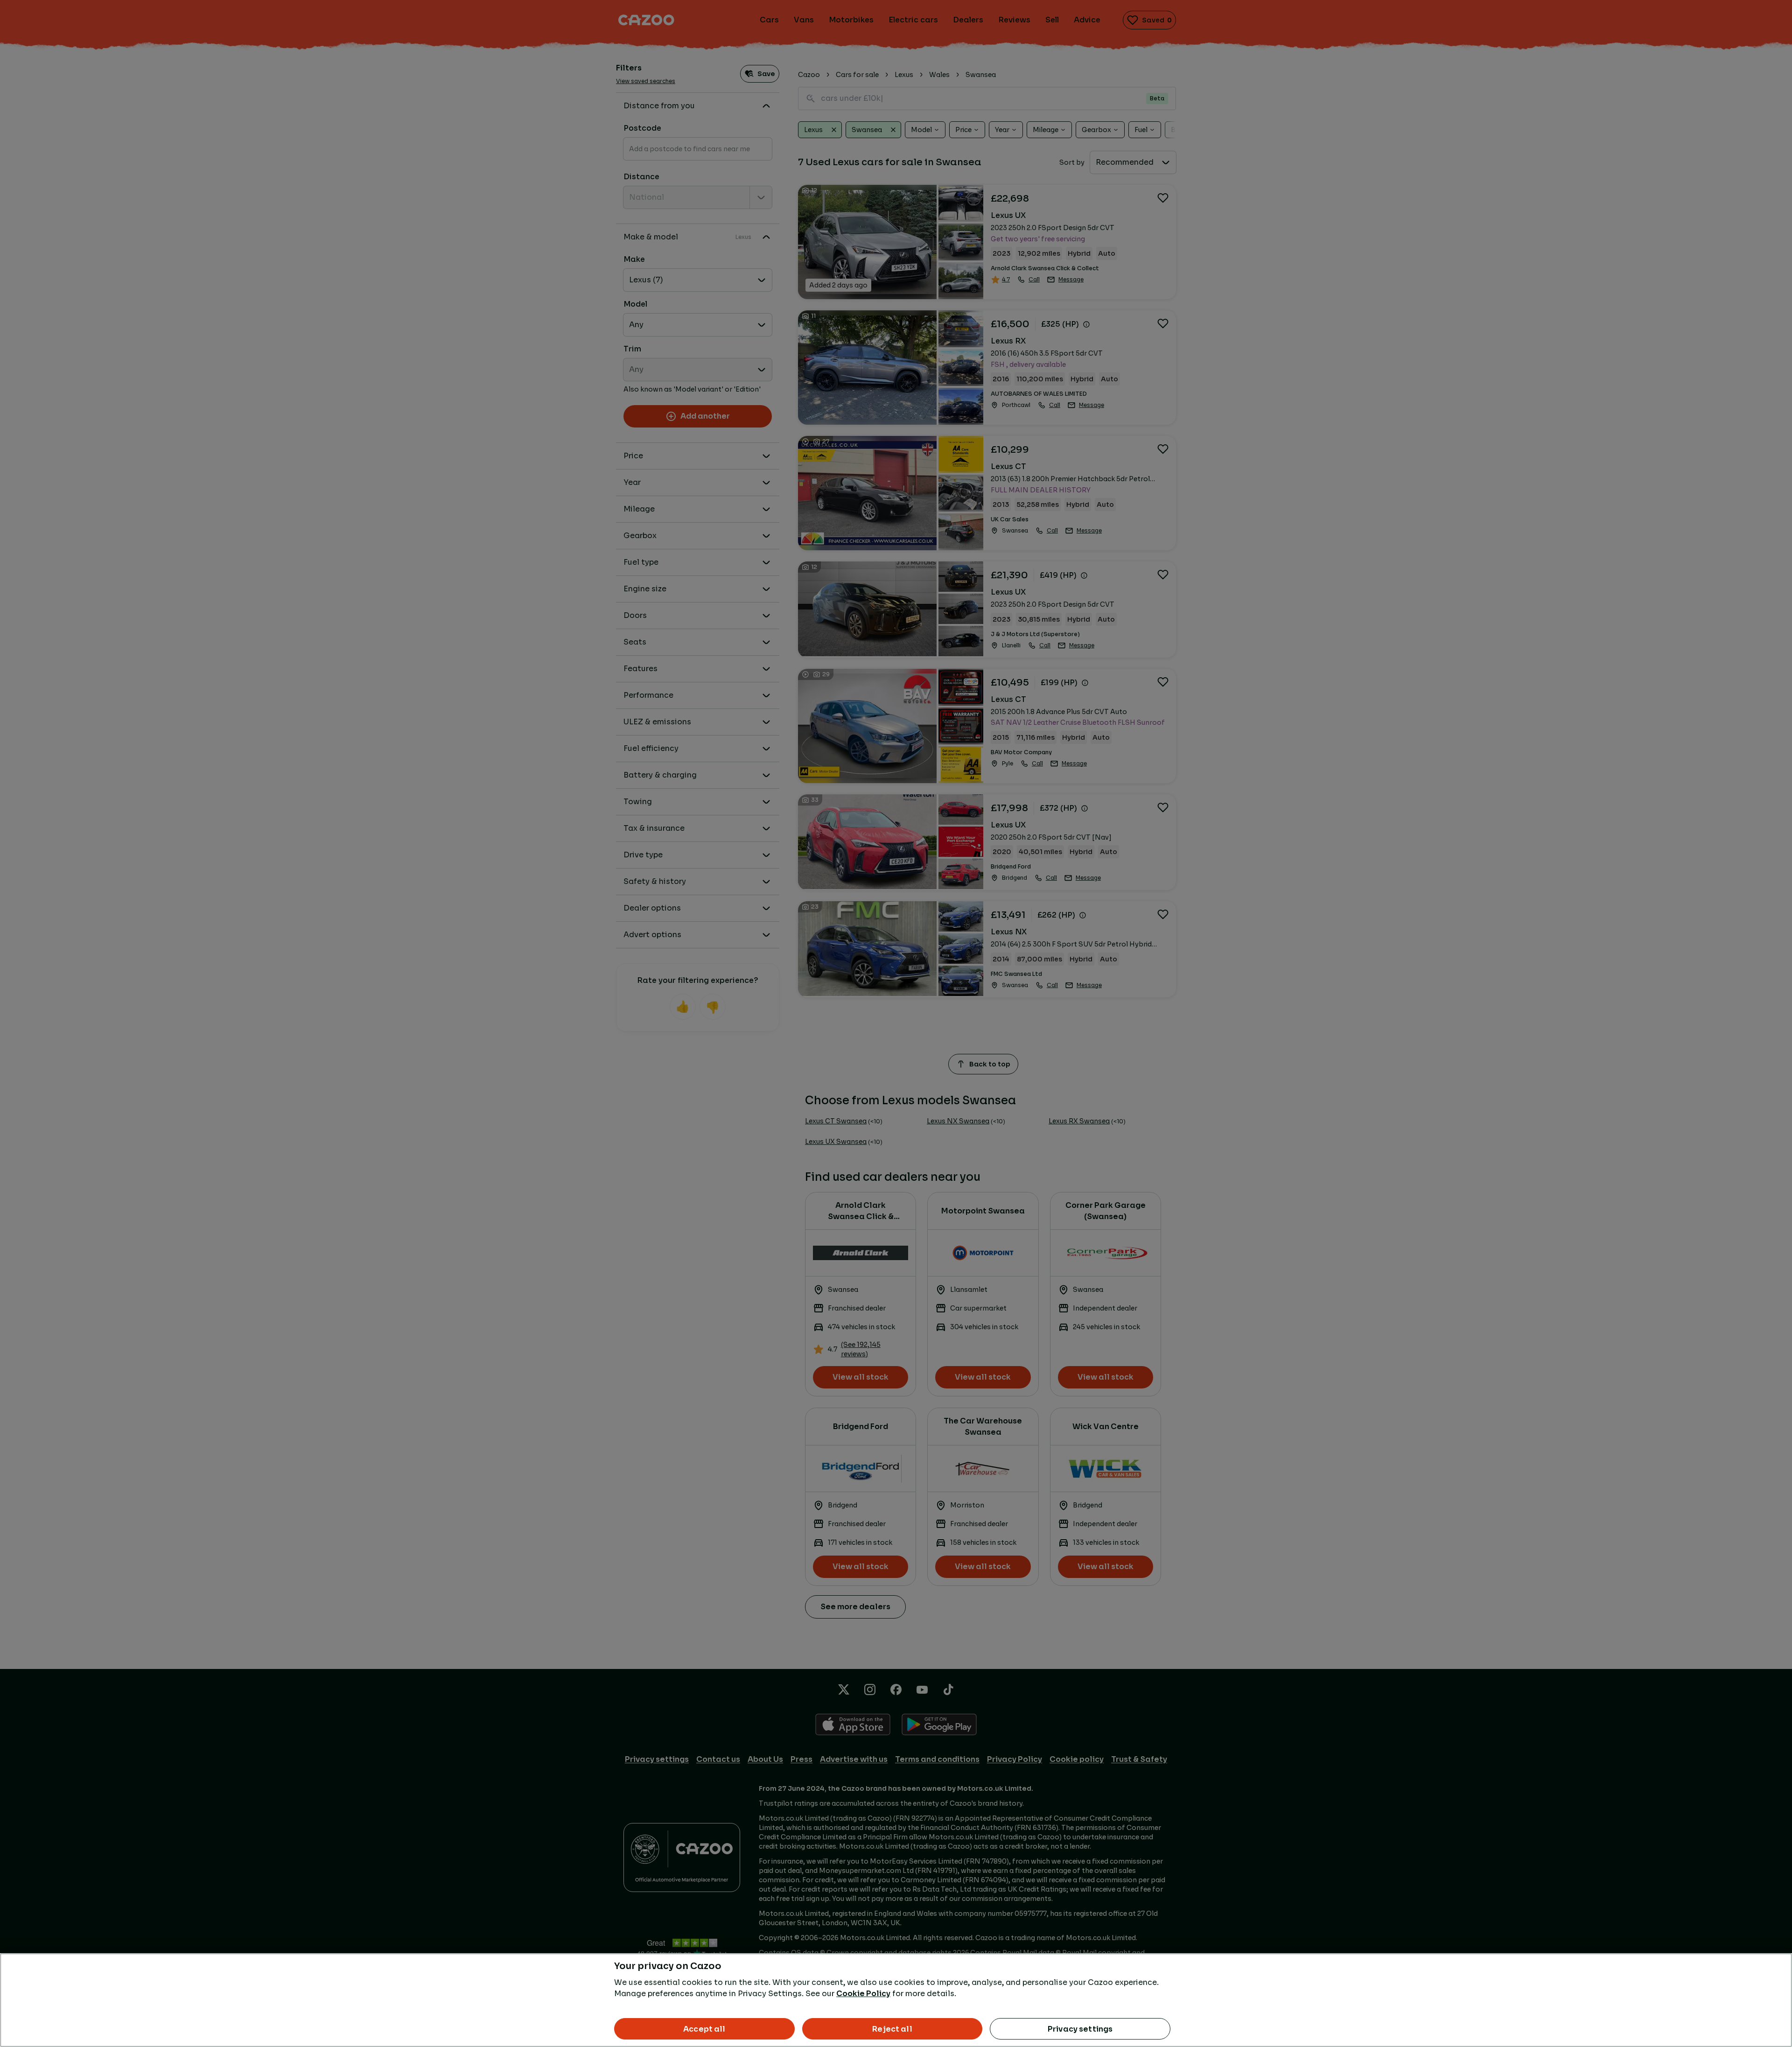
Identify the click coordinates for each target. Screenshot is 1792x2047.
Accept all (704, 2029)
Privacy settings (1080, 2029)
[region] (896, 2000)
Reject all (892, 2029)
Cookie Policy (863, 1994)
